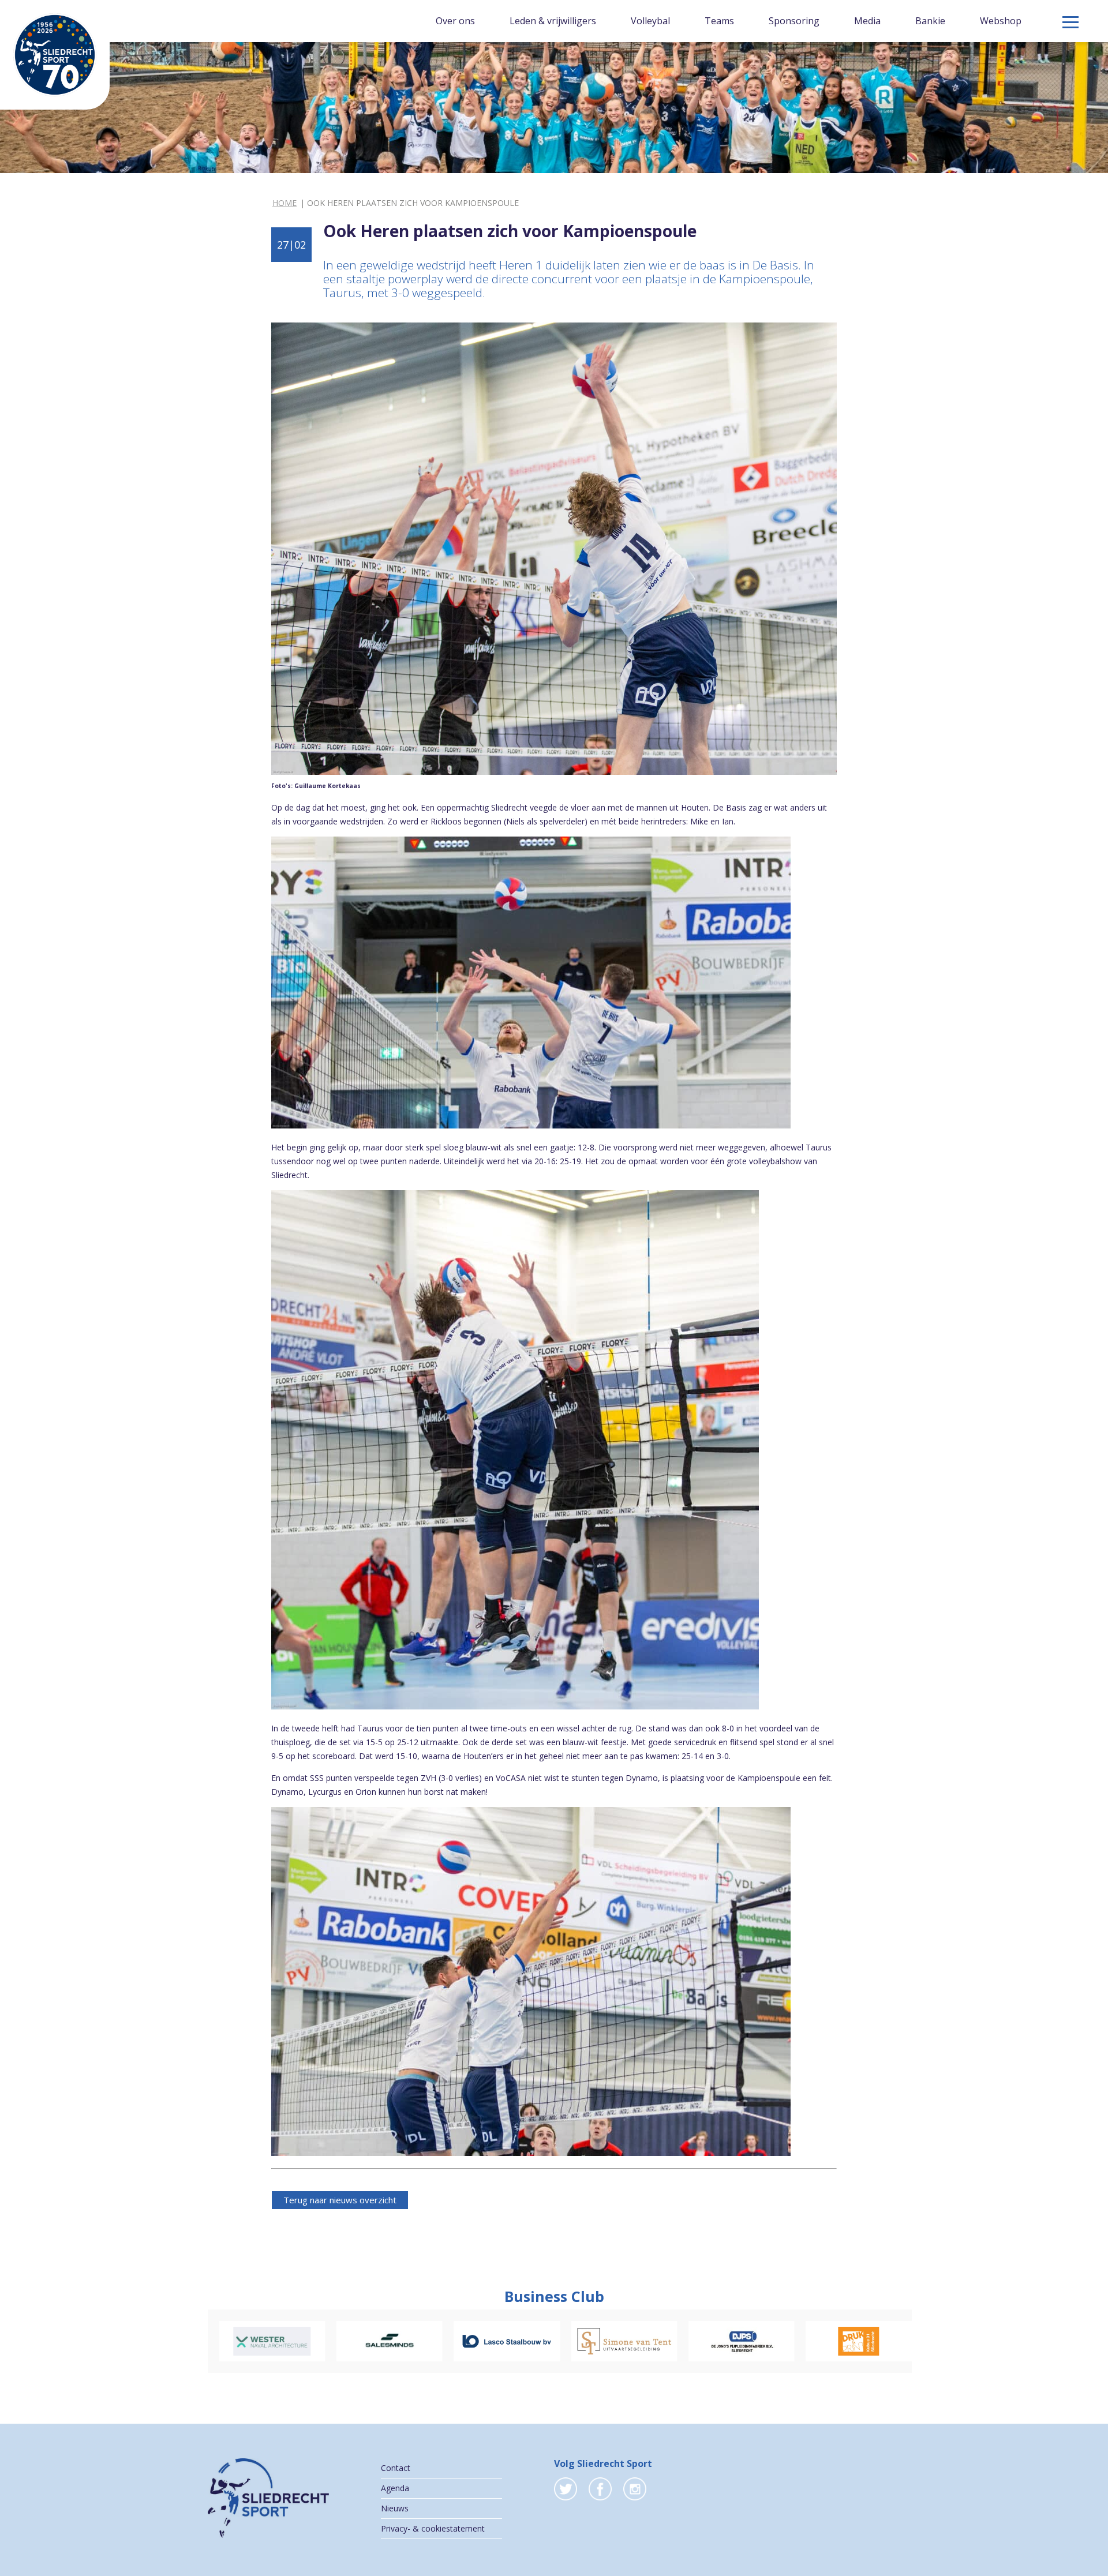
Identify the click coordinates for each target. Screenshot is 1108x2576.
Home (285, 203)
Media (867, 21)
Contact (396, 2468)
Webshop (1001, 21)
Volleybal (650, 21)
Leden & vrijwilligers (553, 21)
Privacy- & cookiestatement (433, 2528)
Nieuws (395, 2508)
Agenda (395, 2488)
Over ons (455, 21)
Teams (719, 21)
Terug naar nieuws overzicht (340, 2200)
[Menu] (1070, 22)
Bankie (930, 21)
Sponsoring (794, 21)
